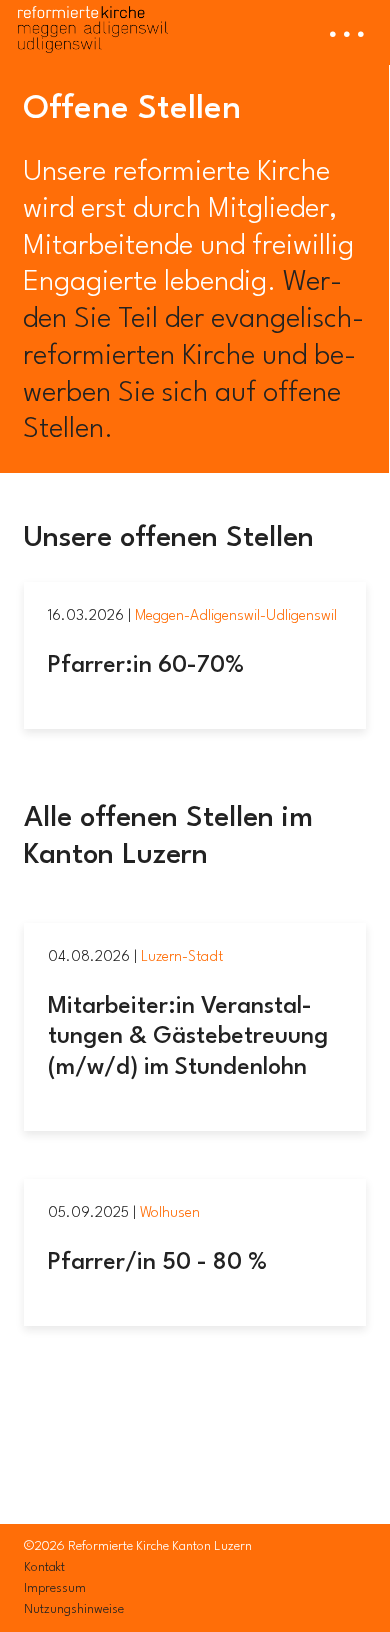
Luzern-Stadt (182, 957)
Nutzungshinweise (74, 1609)
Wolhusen (170, 1213)
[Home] (93, 26)
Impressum (55, 1588)
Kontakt (44, 1567)
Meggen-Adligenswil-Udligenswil (236, 616)
